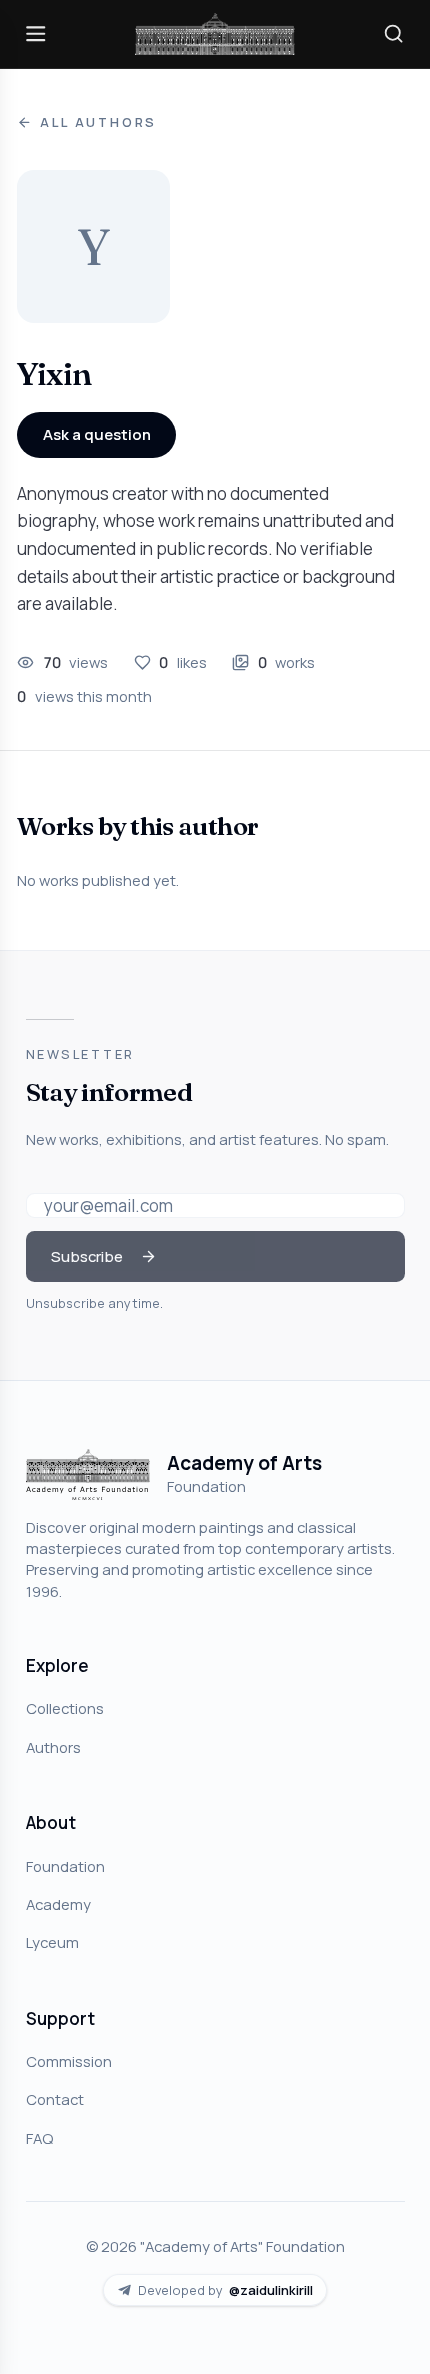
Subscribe (87, 1256)
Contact (55, 2099)
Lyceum (52, 1942)
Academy (58, 1904)
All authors (98, 122)
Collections (65, 1708)
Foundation (65, 1866)
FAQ (39, 2138)
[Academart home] (215, 34)
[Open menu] (36, 34)
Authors (53, 1747)
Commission (69, 2061)
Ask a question (97, 434)
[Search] (394, 34)
